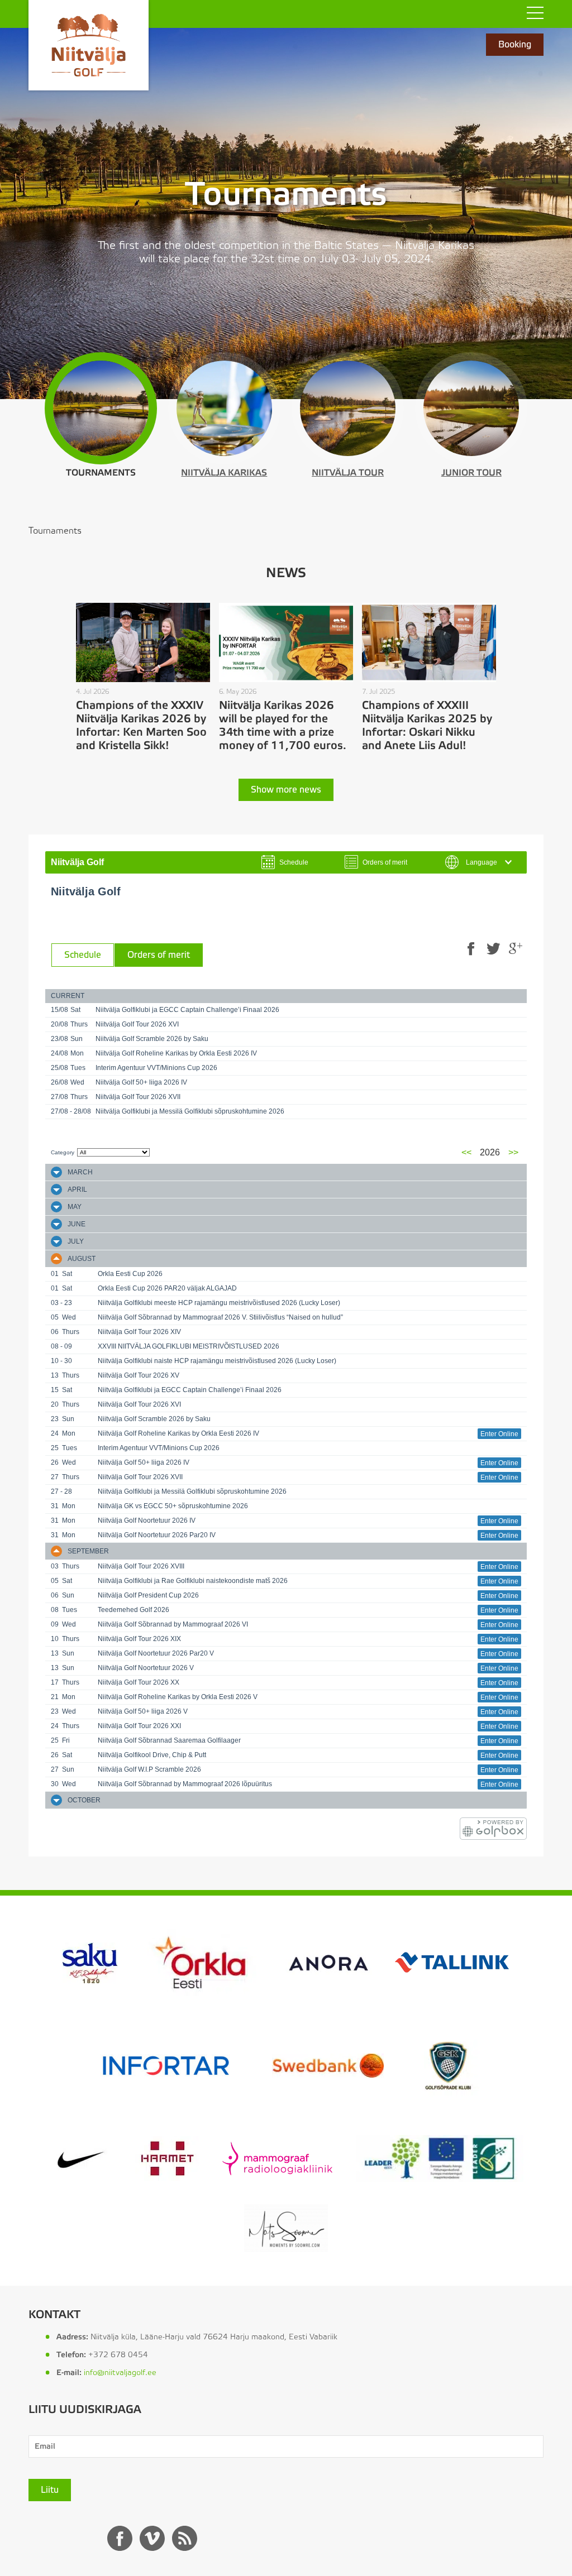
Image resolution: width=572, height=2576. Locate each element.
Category (63, 1152)
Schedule (83, 955)
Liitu (50, 2490)
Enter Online (499, 1434)
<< (466, 1152)
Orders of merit (159, 955)
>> (513, 1152)
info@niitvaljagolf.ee (120, 2373)
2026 (490, 1152)
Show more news (286, 790)
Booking (515, 45)
